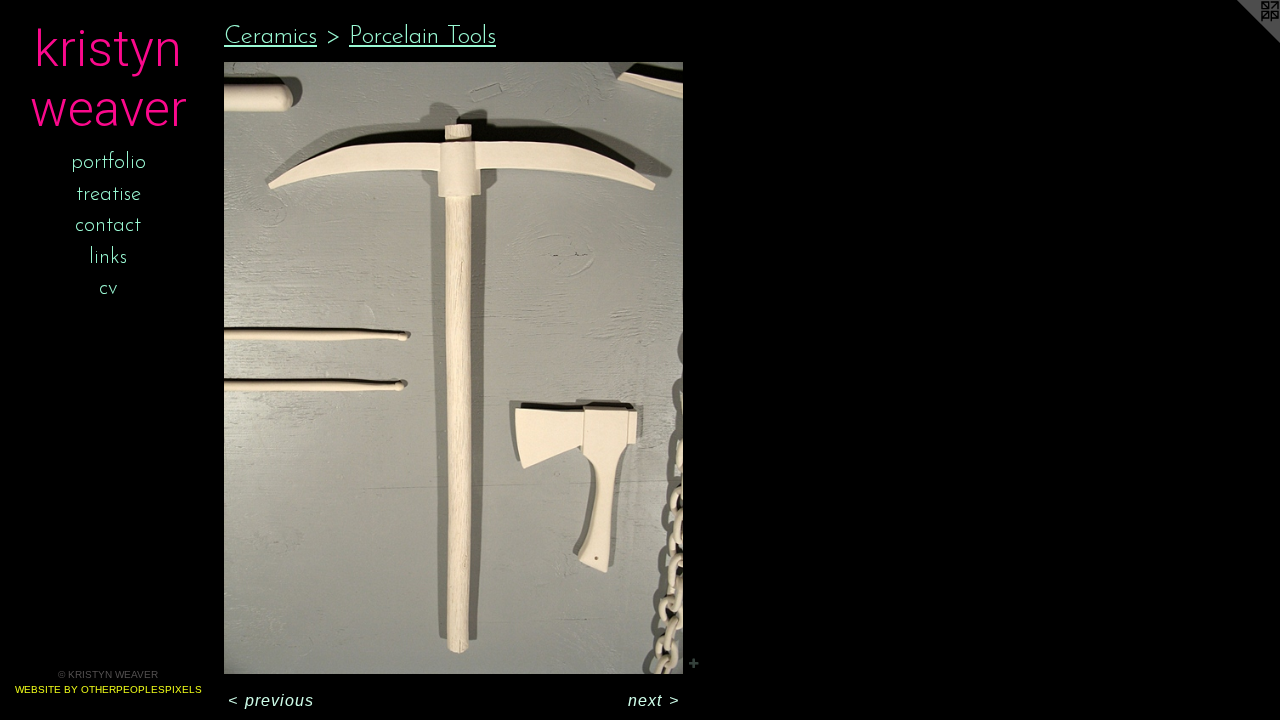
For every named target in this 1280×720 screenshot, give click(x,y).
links (108, 257)
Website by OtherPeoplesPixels (108, 689)
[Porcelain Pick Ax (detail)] (453, 368)
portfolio (108, 162)
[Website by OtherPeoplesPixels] (1240, 40)
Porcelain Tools (422, 36)
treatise (108, 194)
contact (108, 225)
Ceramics (270, 36)
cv (108, 288)
